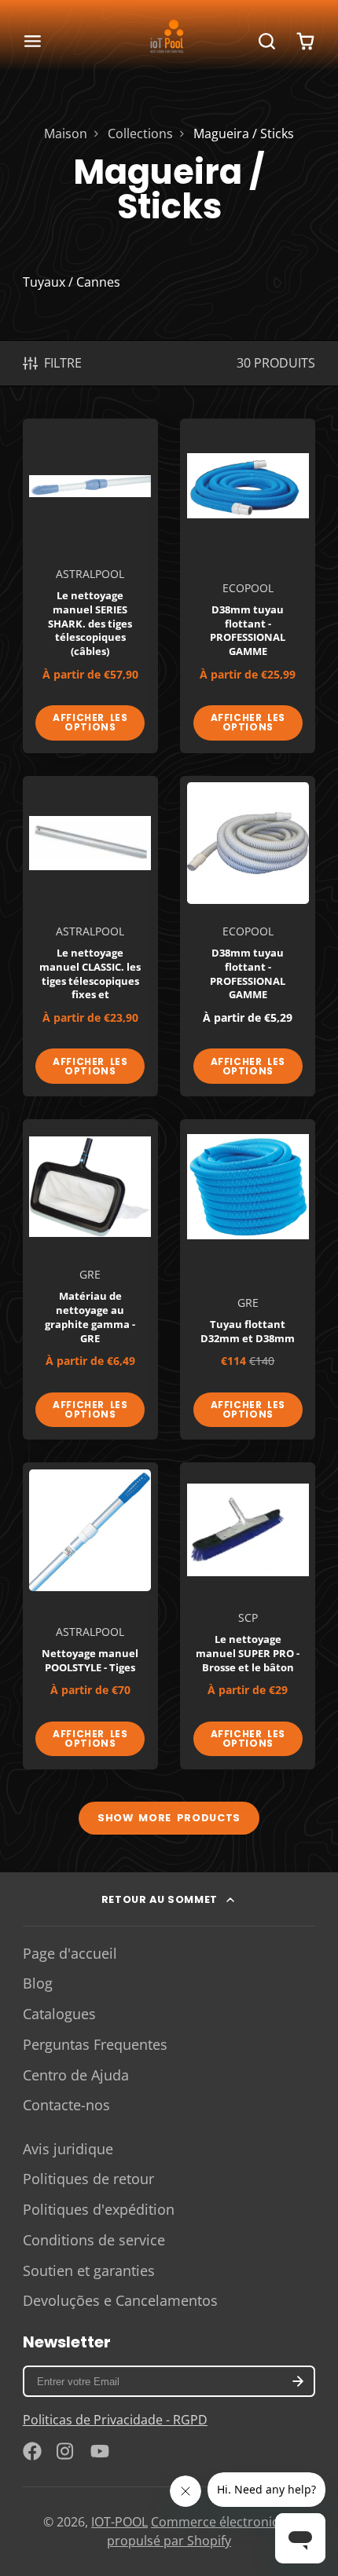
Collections (140, 134)
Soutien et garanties (89, 2270)
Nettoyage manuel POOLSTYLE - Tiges (90, 1615)
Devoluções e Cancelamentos (120, 2300)
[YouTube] (100, 2451)
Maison (66, 134)
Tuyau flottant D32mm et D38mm (248, 1279)
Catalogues (59, 2014)
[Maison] (169, 41)
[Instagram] (66, 2451)
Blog (38, 1983)
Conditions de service (94, 2240)
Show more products (169, 1818)
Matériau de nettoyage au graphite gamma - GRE (90, 1279)
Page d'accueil (70, 1953)
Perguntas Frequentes (95, 2044)
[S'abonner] (298, 2381)
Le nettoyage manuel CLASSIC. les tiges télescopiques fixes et (90, 936)
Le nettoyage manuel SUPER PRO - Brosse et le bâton (248, 1615)
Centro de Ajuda (76, 2075)
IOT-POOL (119, 2522)
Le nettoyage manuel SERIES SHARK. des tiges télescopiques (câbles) (90, 586)
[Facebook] (32, 2451)
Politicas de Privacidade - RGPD (115, 2420)
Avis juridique (68, 2149)
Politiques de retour (88, 2179)
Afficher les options (90, 722)
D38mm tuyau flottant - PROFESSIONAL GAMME (248, 586)
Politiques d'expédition (99, 2209)
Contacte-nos (66, 2105)
